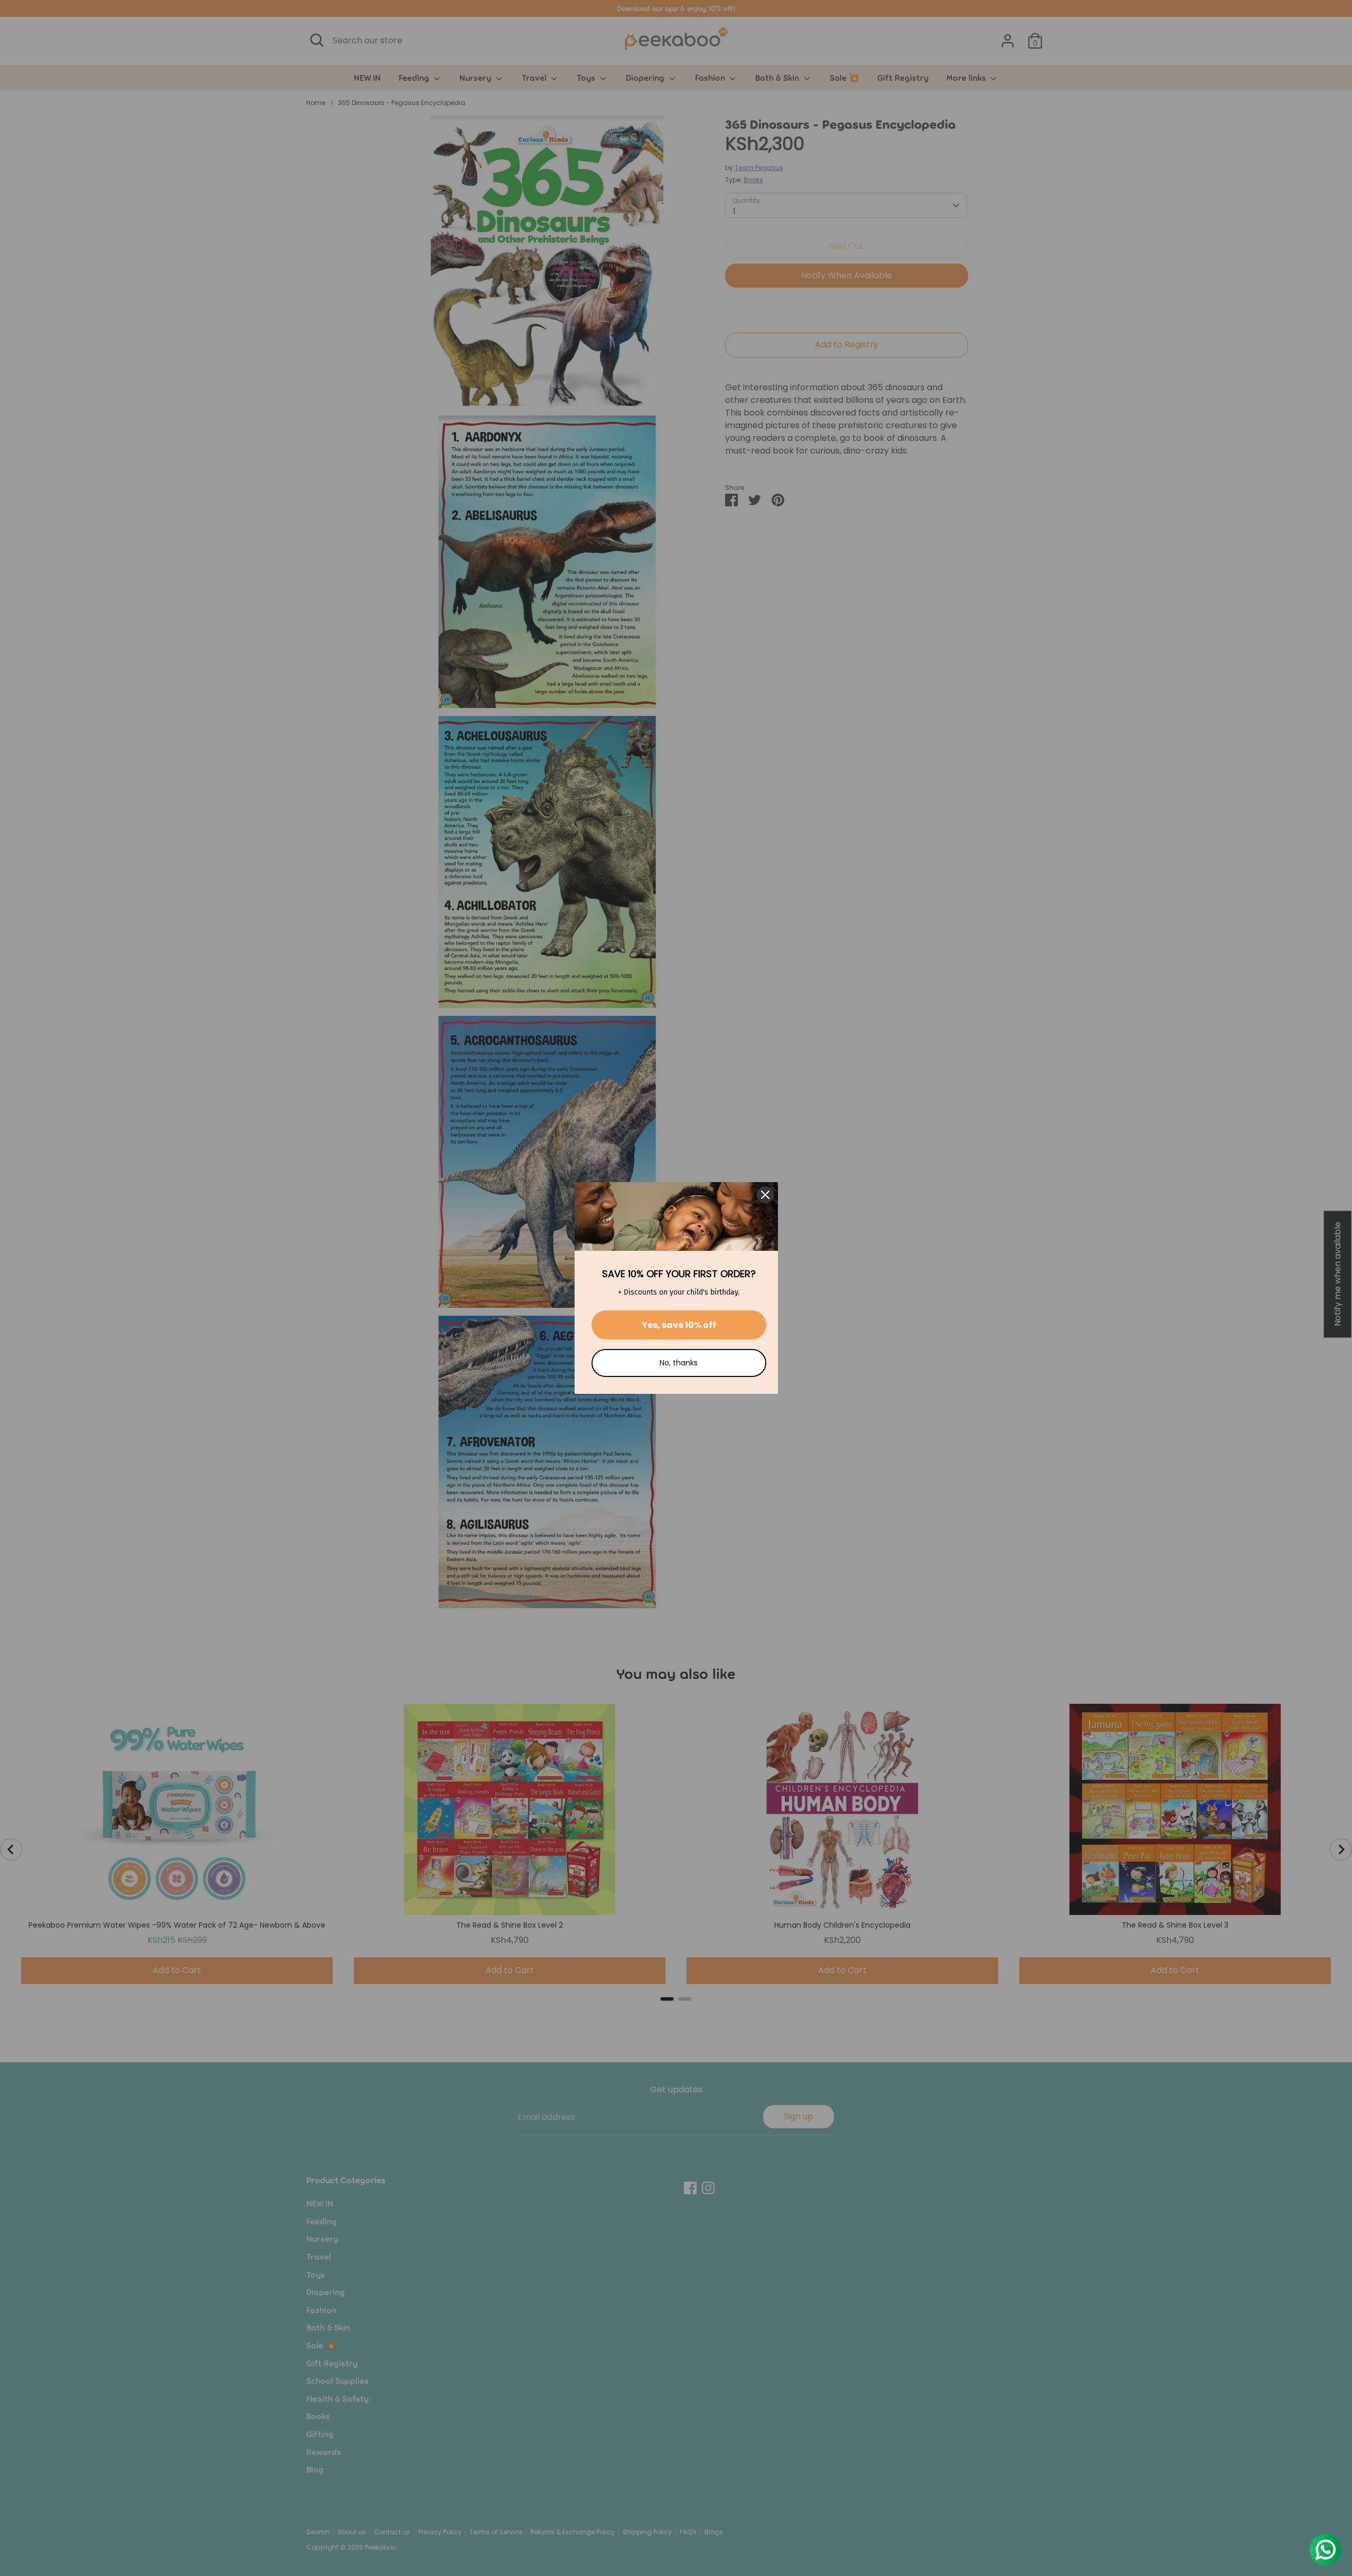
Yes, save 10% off (679, 1325)
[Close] (765, 1195)
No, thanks (679, 1363)
